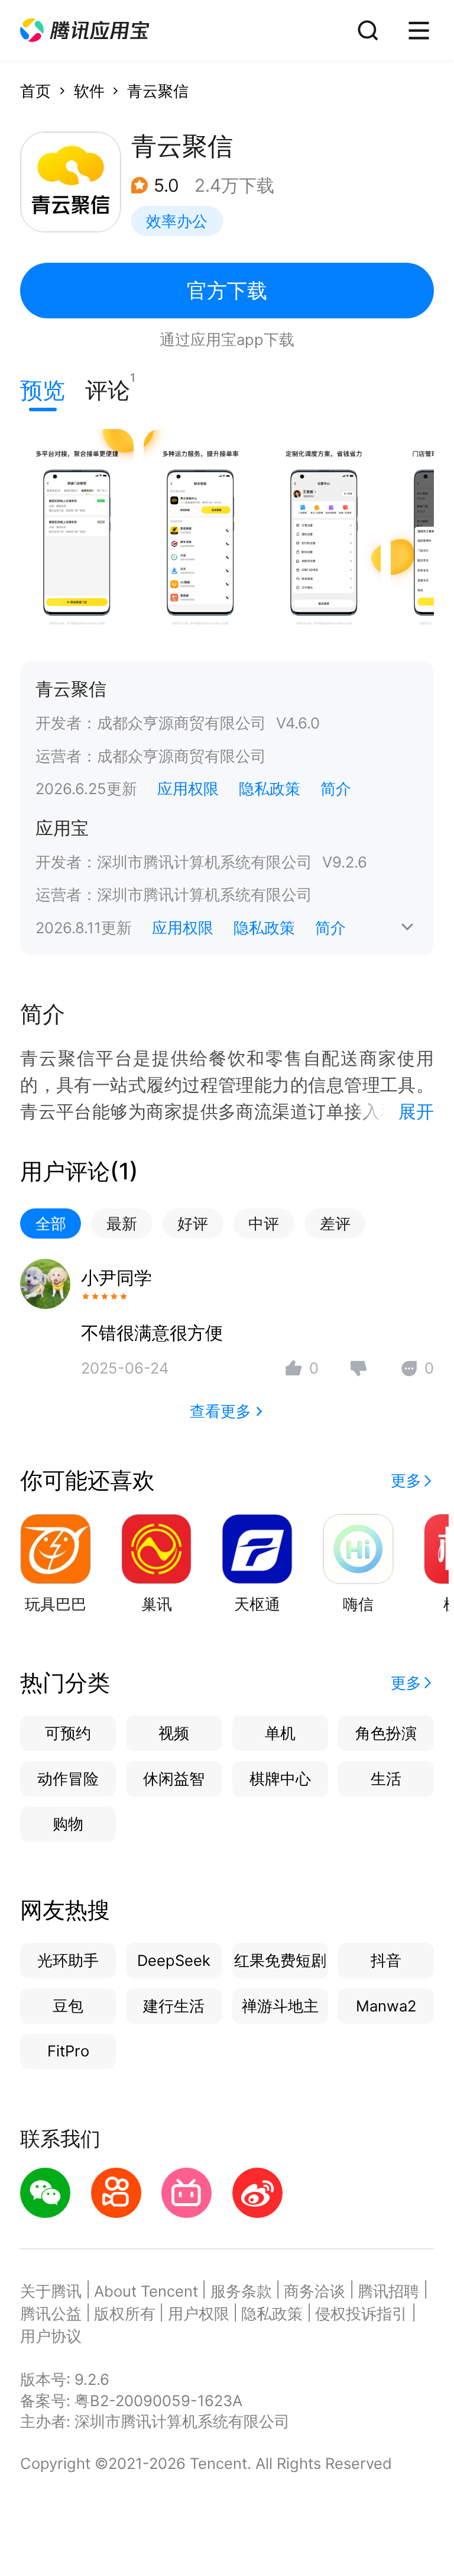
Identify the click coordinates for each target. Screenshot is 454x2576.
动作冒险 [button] (68, 1779)
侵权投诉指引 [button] (361, 2314)
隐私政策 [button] (270, 789)
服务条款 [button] (241, 2291)
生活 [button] (386, 1779)
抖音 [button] (386, 1960)
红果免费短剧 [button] (280, 1960)
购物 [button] (68, 1824)
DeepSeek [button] (174, 1960)
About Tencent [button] (146, 2291)
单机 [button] (280, 1733)
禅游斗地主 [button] (280, 2006)
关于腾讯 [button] (51, 2291)
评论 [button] (108, 387)
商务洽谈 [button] (314, 2291)
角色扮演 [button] (386, 1733)
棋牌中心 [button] (280, 1779)
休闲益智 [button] (174, 1779)
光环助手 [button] (68, 1960)
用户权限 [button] (199, 2314)
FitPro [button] (68, 2051)
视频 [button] (174, 1733)
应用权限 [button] (188, 789)
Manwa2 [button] (386, 2006)
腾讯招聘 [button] (388, 2291)
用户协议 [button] (51, 2336)
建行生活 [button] (174, 2006)
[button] (85, 30)
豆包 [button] (68, 2006)
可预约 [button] (68, 1733)
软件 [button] (89, 91)
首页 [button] (35, 91)
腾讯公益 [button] (51, 2314)
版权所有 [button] (125, 2314)
